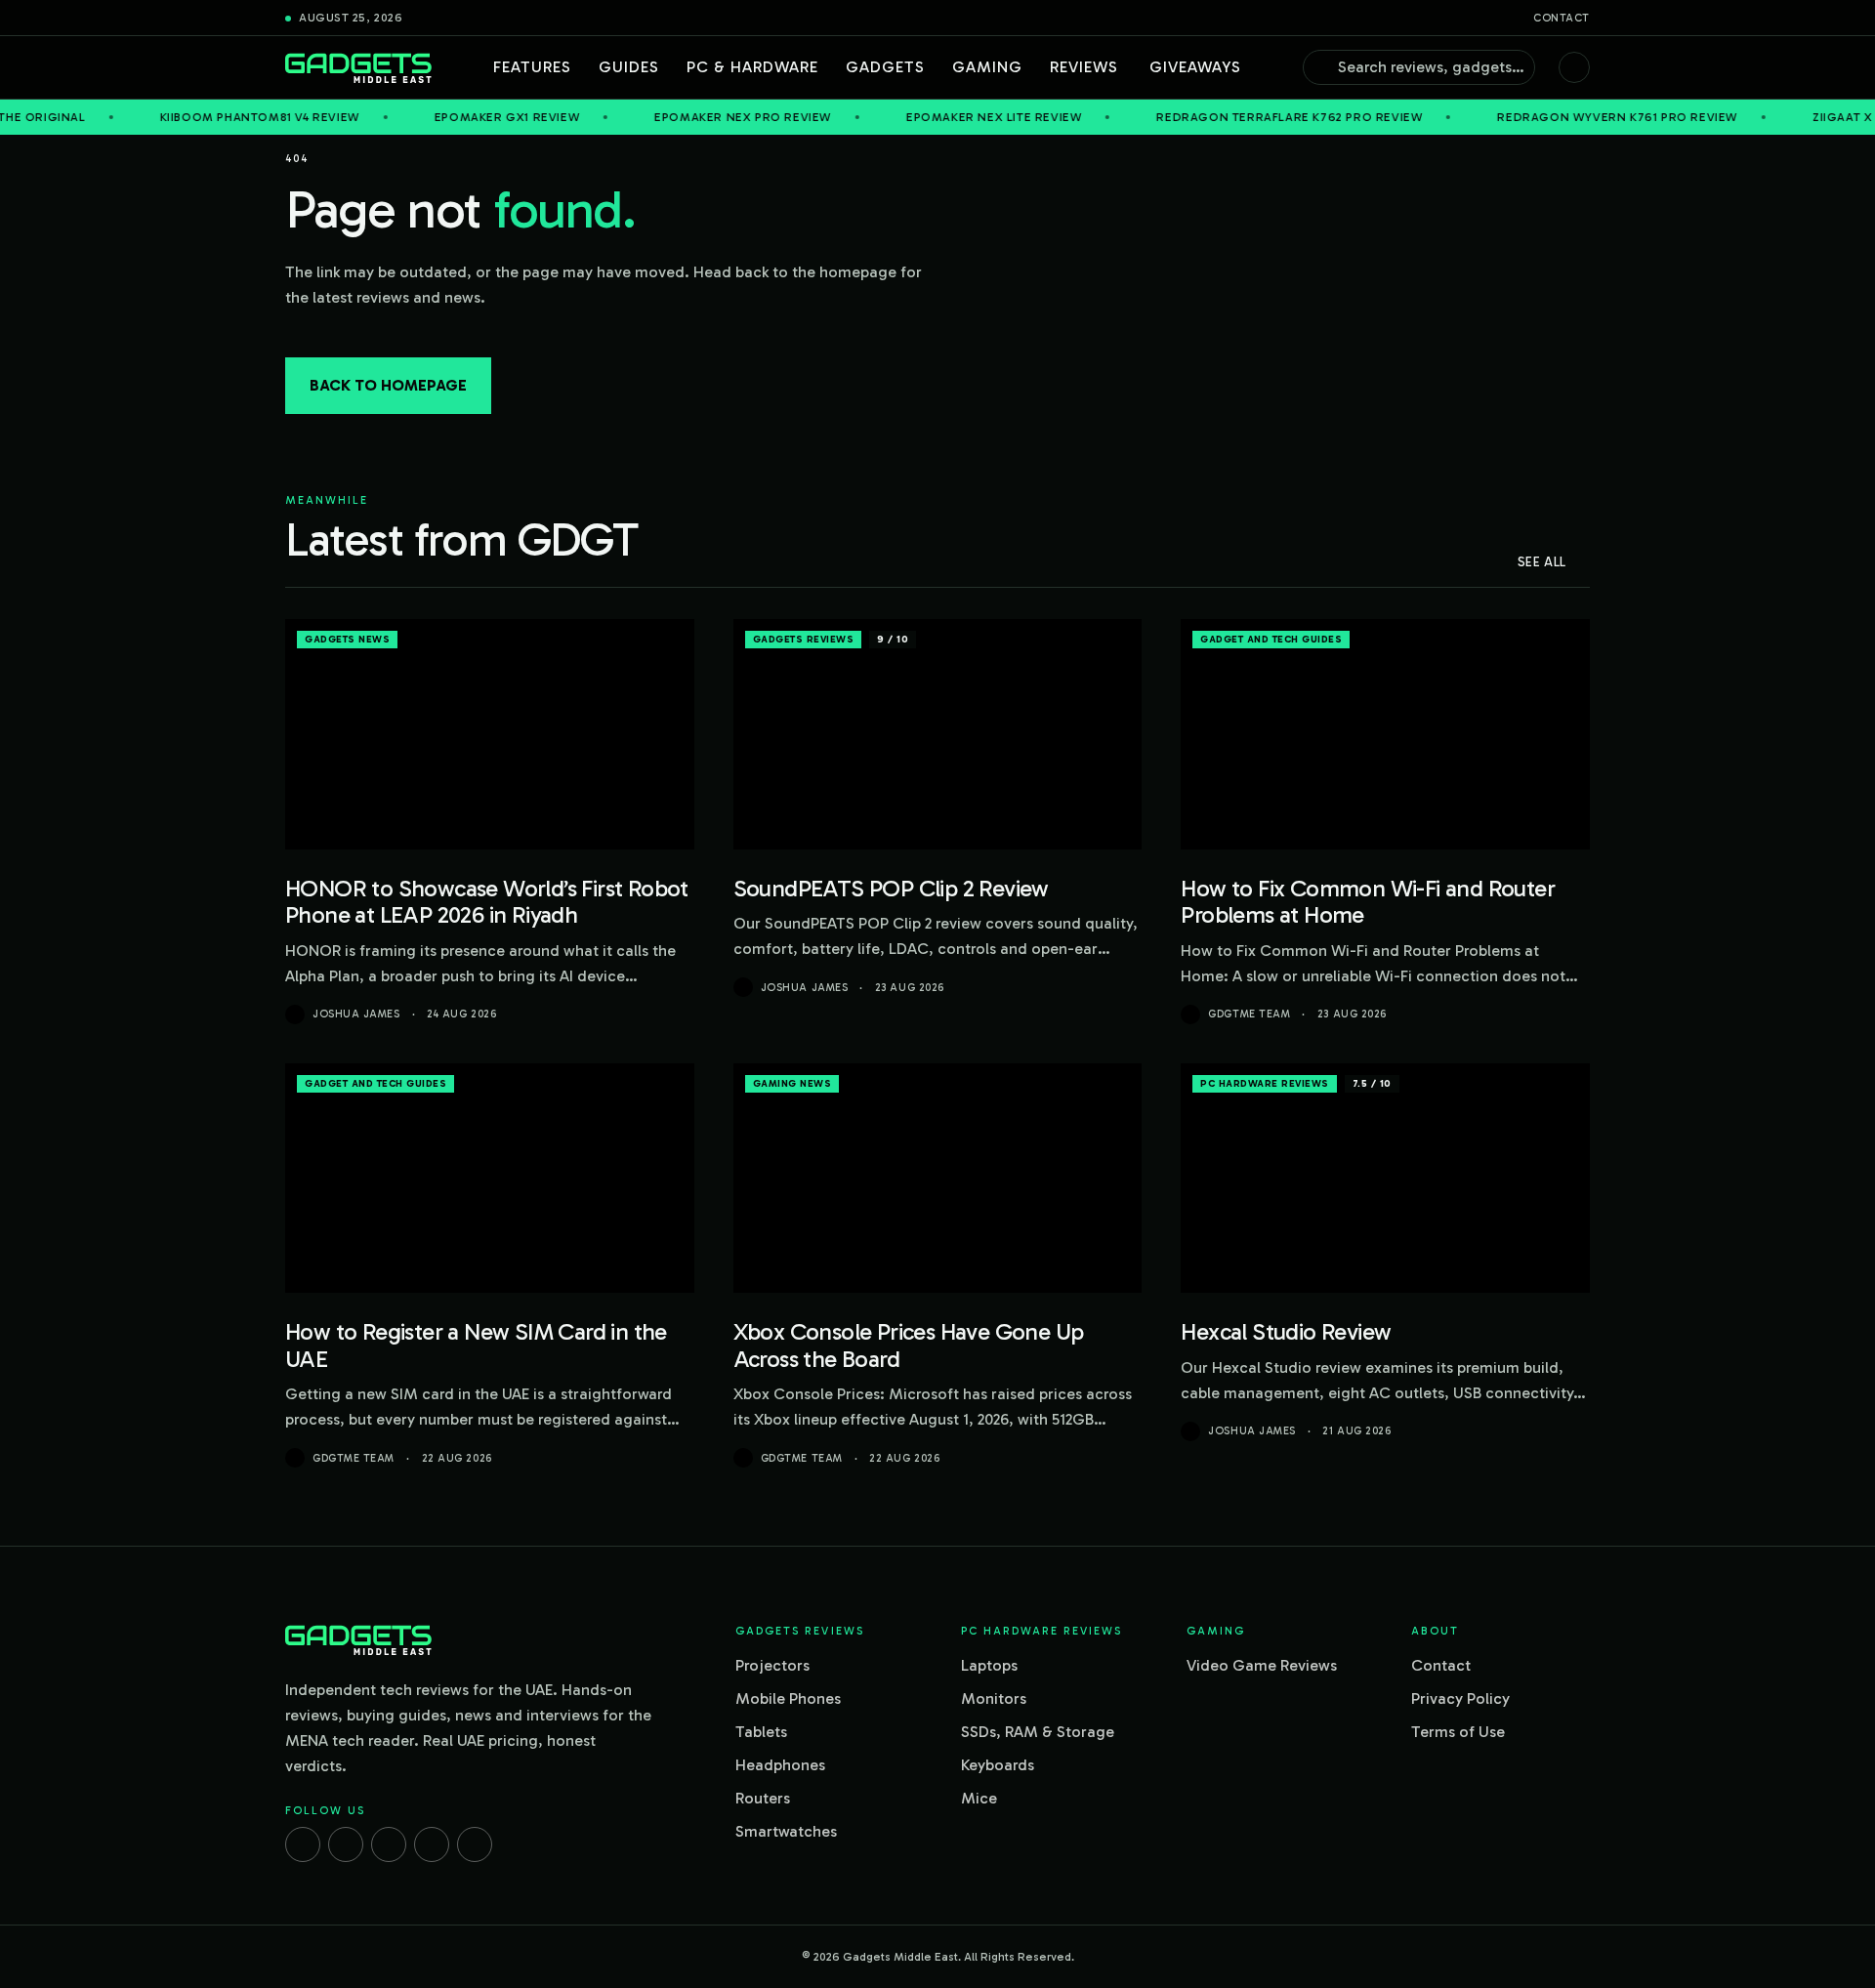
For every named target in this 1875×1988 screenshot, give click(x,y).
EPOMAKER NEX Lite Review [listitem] (906, 117)
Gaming (987, 67)
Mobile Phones (788, 1698)
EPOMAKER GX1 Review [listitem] (418, 117)
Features (532, 67)
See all (1542, 562)
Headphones (780, 1765)
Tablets (761, 1732)
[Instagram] (346, 1844)
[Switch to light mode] (1574, 67)
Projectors (772, 1665)
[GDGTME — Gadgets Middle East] (358, 68)
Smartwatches (786, 1831)
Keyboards (998, 1765)
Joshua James (356, 1014)
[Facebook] (303, 1844)
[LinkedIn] (432, 1844)
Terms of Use (1458, 1732)
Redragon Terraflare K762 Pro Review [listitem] (1202, 117)
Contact (1562, 18)
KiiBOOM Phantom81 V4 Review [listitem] (171, 117)
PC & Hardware (752, 67)
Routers (763, 1798)
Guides (629, 67)
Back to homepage (388, 385)
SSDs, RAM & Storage (1038, 1732)
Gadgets (885, 67)
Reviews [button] (1084, 67)
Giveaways (1195, 67)
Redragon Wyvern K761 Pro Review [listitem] (1530, 117)
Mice (979, 1798)
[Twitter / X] (389, 1844)
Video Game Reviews (1262, 1665)
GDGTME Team (1249, 1014)
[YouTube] (475, 1844)
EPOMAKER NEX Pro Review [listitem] (655, 117)
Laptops (989, 1665)
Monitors (994, 1698)
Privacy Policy (1460, 1698)
